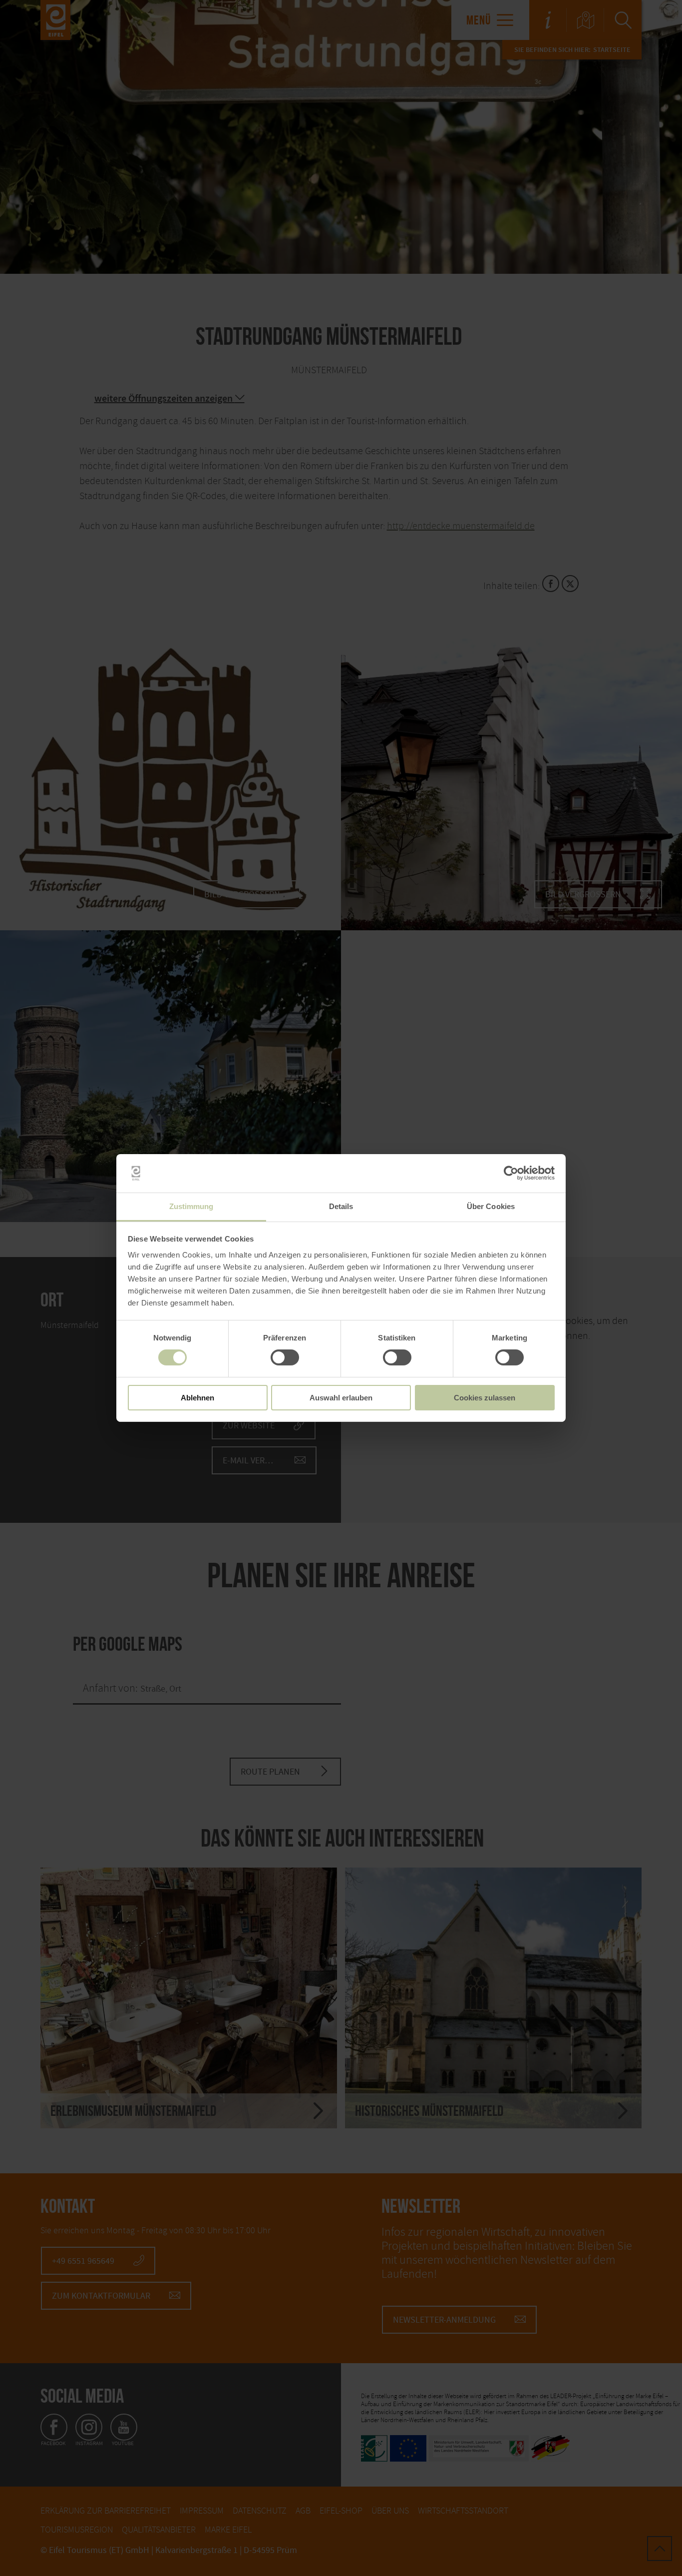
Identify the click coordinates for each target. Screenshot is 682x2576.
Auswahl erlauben (341, 1398)
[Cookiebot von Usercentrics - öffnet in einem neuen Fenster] (511, 1173)
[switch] (285, 1357)
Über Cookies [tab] (491, 1206)
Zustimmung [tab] (191, 1206)
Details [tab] (341, 1206)
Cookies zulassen (485, 1398)
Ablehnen (197, 1398)
